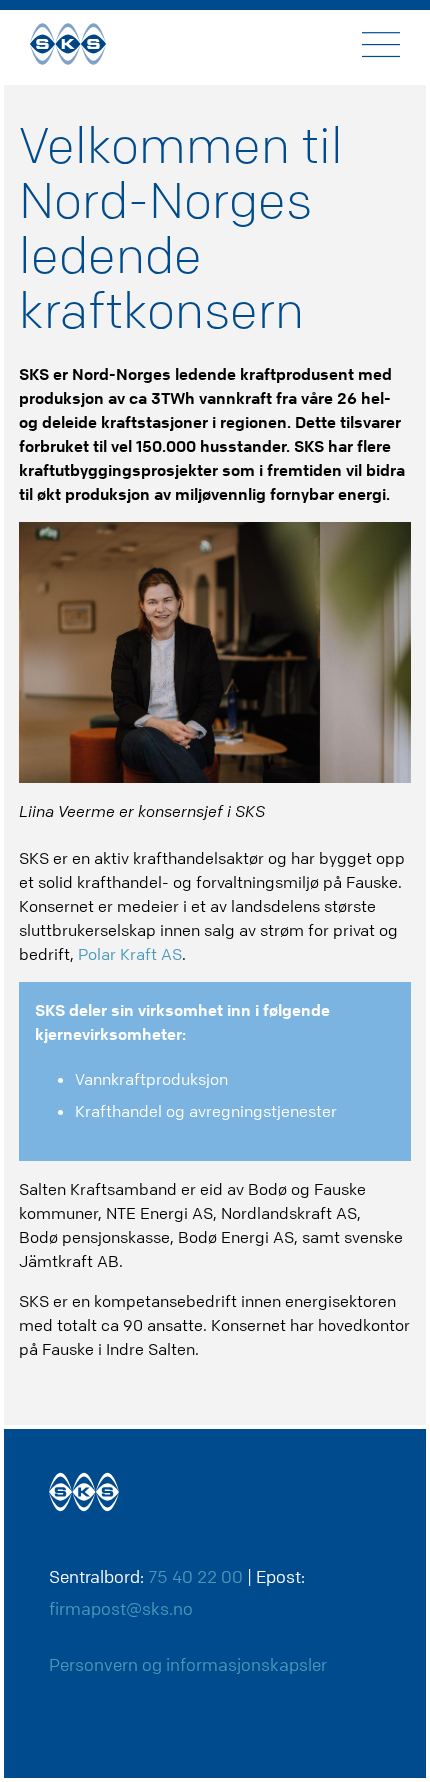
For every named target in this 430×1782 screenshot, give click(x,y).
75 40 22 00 (195, 1576)
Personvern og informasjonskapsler (188, 1664)
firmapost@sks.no (121, 1608)
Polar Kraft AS (130, 954)
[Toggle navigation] (381, 44)
